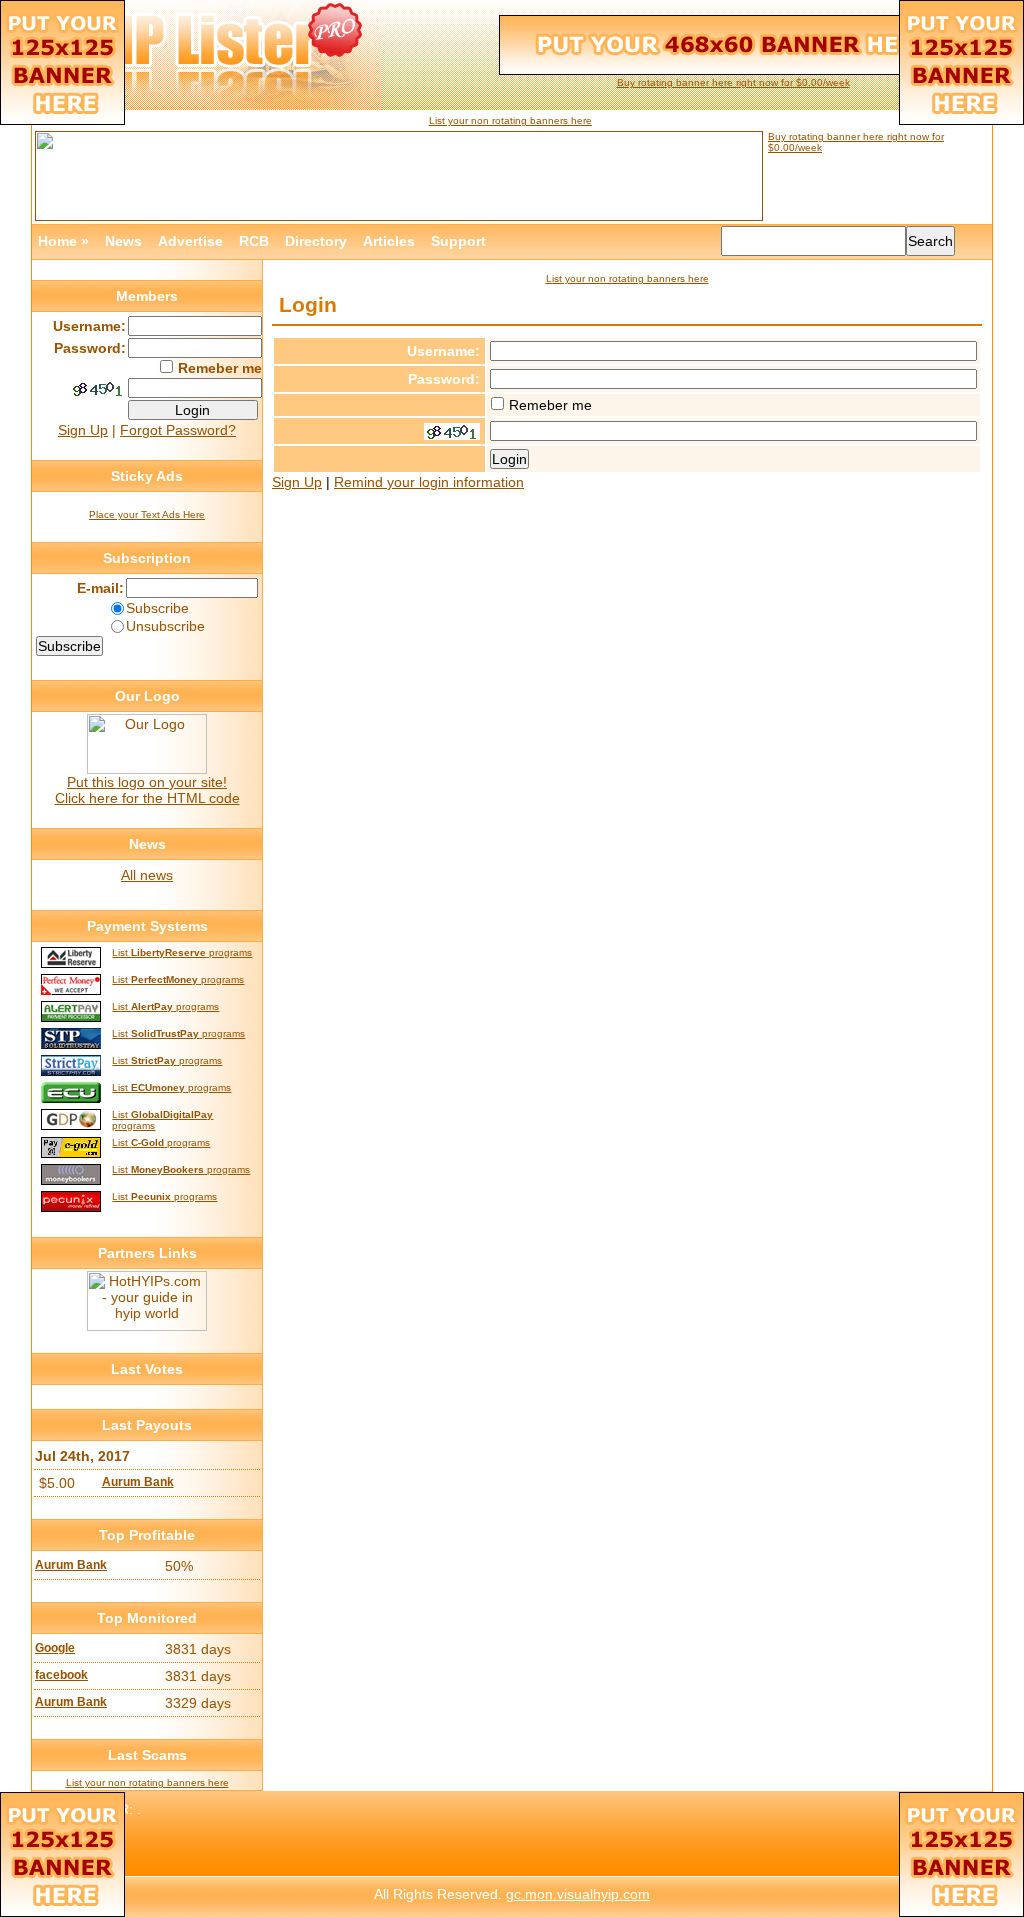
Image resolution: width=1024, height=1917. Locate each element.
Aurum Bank (138, 1482)
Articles (389, 241)
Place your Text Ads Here (147, 514)
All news (147, 875)
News (123, 241)
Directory (316, 241)
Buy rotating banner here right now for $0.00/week (733, 82)
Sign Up (297, 482)
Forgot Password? (178, 430)
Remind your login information (429, 482)
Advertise (190, 241)
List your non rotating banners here (510, 120)
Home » (63, 241)
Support (458, 241)
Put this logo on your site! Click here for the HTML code (147, 790)
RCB (254, 241)
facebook (61, 1675)
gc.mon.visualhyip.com (578, 1894)
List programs (182, 952)
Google (55, 1648)
